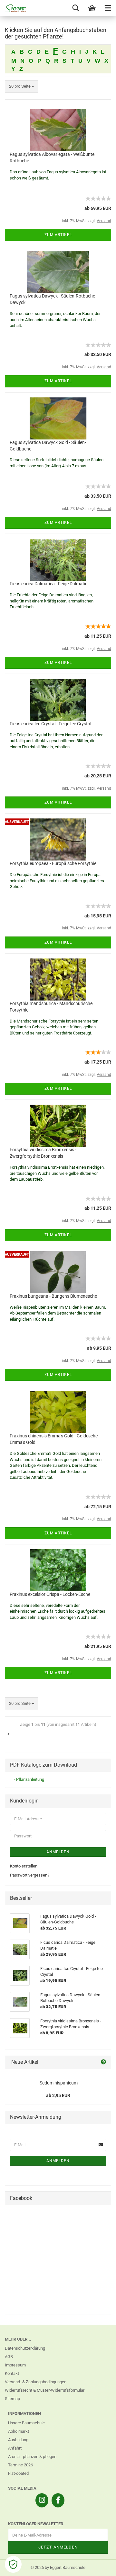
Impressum (15, 2365)
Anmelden (58, 1852)
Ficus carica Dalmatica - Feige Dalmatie (48, 584)
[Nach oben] (98, 2566)
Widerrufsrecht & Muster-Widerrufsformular (45, 2390)
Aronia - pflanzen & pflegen (32, 2457)
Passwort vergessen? (30, 1875)
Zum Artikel (58, 235)
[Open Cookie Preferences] (13, 2564)
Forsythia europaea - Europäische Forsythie (53, 863)
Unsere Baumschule (26, 2423)
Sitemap (12, 2399)
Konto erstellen (24, 1866)
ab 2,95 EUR (58, 2095)
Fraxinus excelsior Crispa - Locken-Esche (50, 1594)
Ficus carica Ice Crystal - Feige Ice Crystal (50, 724)
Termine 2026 (20, 2465)
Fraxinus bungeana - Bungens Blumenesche (53, 1296)
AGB (9, 2357)
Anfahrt (15, 2448)
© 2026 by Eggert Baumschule (58, 2567)
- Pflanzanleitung (29, 1779)
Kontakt (12, 2373)
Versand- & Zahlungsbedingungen (36, 2382)
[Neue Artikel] (103, 2062)
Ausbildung (18, 2440)
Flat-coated (18, 2473)
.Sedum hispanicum (58, 2083)
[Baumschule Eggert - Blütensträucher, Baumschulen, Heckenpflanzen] (13, 8)
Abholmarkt (19, 2431)
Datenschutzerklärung (25, 2348)
